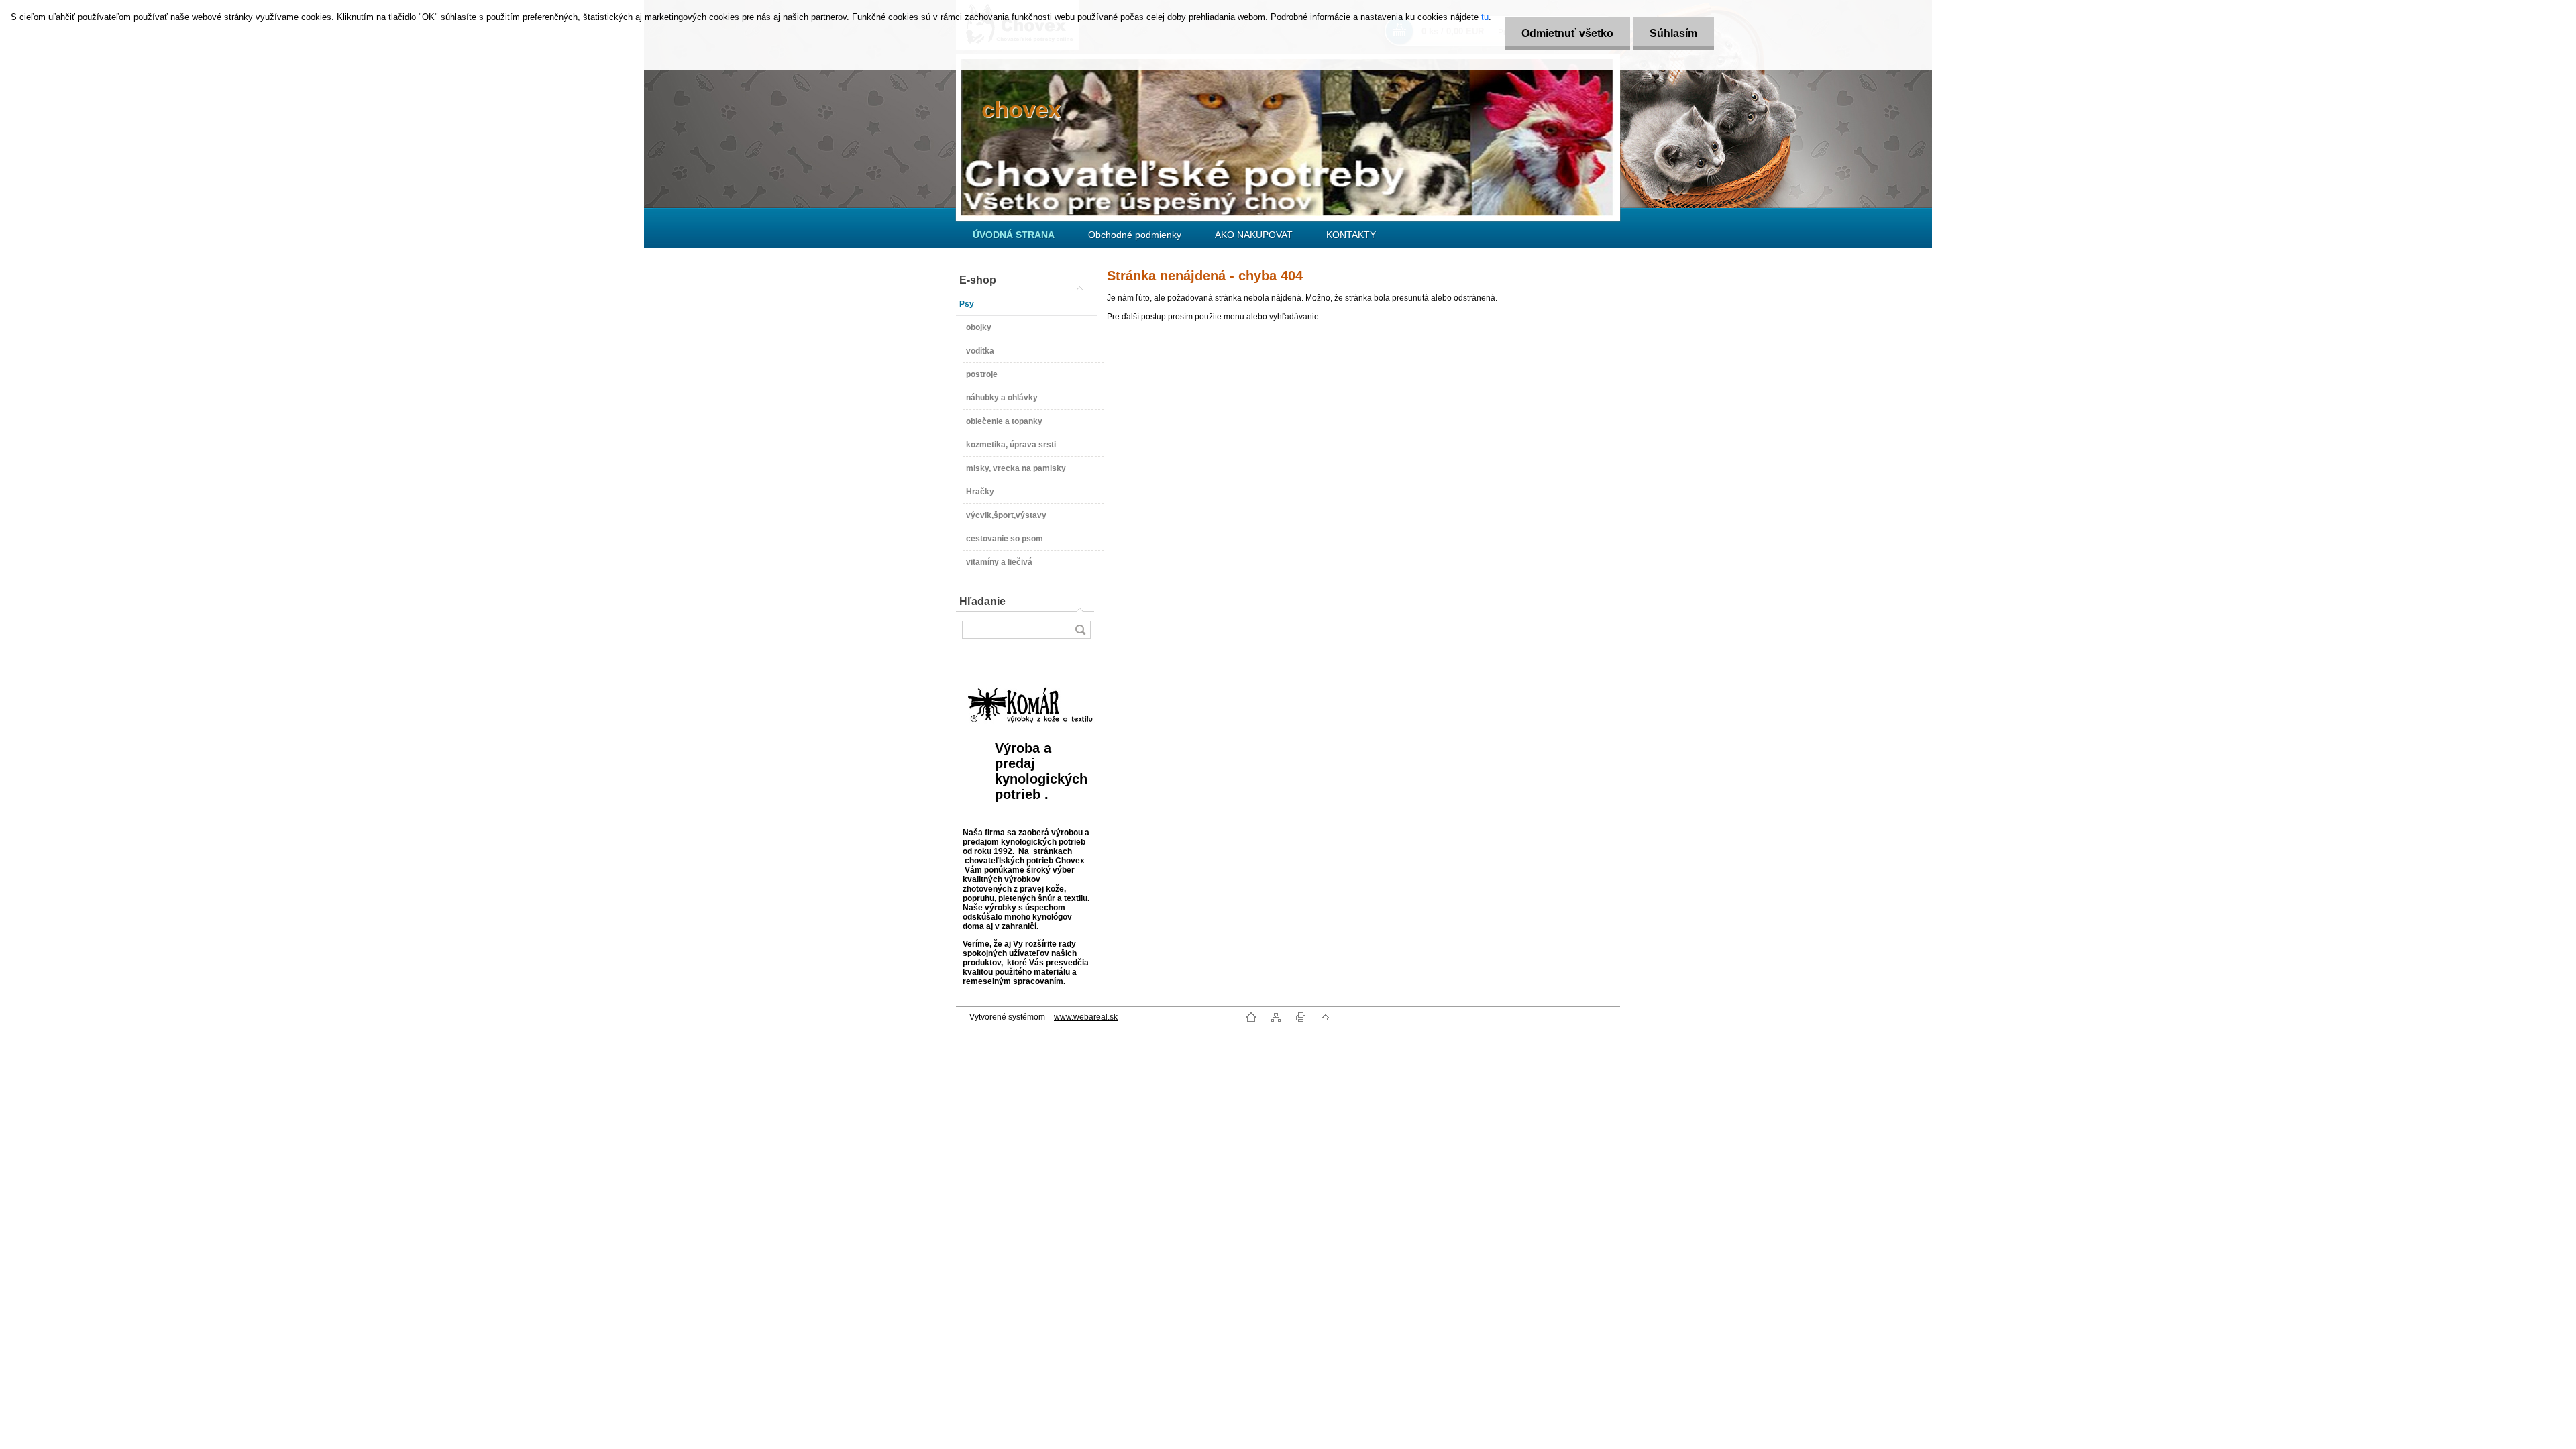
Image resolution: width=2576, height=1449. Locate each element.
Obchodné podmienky (1135, 235)
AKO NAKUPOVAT (1254, 235)
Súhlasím (1673, 33)
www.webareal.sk (1086, 1017)
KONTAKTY (1351, 235)
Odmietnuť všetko (1567, 33)
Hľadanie (982, 601)
